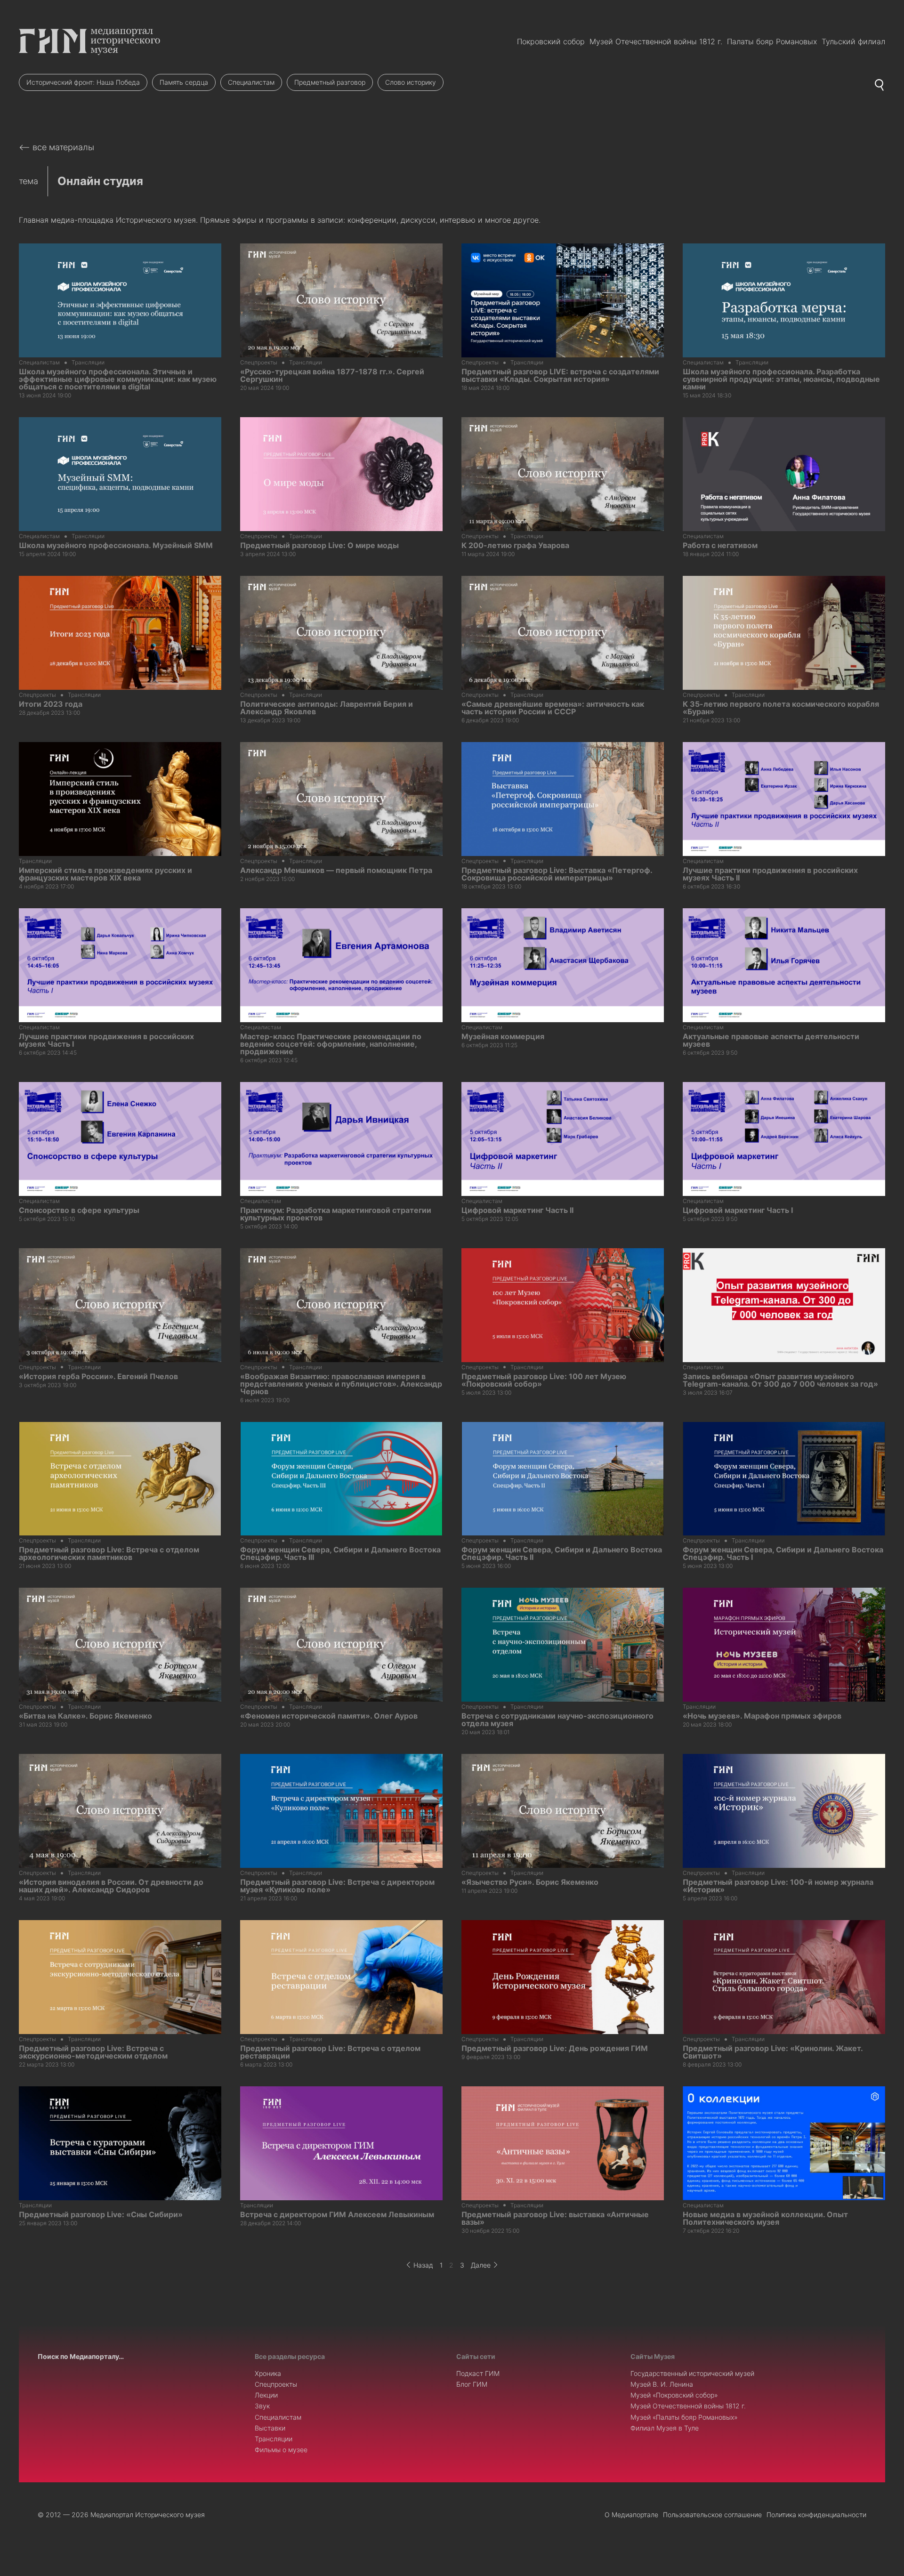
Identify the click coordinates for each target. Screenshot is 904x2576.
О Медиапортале (631, 2515)
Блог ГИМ (472, 2384)
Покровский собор (551, 41)
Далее (481, 2265)
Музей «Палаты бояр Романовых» (684, 2417)
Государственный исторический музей (692, 2373)
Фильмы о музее (281, 2450)
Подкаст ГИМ (478, 2373)
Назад (423, 2265)
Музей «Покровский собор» (674, 2395)
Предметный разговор (330, 82)
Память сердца (184, 82)
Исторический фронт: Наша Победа (83, 82)
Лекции (266, 2395)
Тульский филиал (853, 41)
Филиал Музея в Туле (665, 2428)
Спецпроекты (276, 2384)
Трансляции (274, 2439)
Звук (262, 2406)
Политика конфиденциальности (816, 2515)
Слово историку (411, 82)
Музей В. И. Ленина (662, 2384)
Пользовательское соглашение (712, 2515)
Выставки (270, 2428)
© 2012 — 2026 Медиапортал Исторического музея (121, 2515)
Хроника (268, 2373)
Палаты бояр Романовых (772, 41)
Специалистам (251, 82)
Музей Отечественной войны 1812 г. (656, 41)
